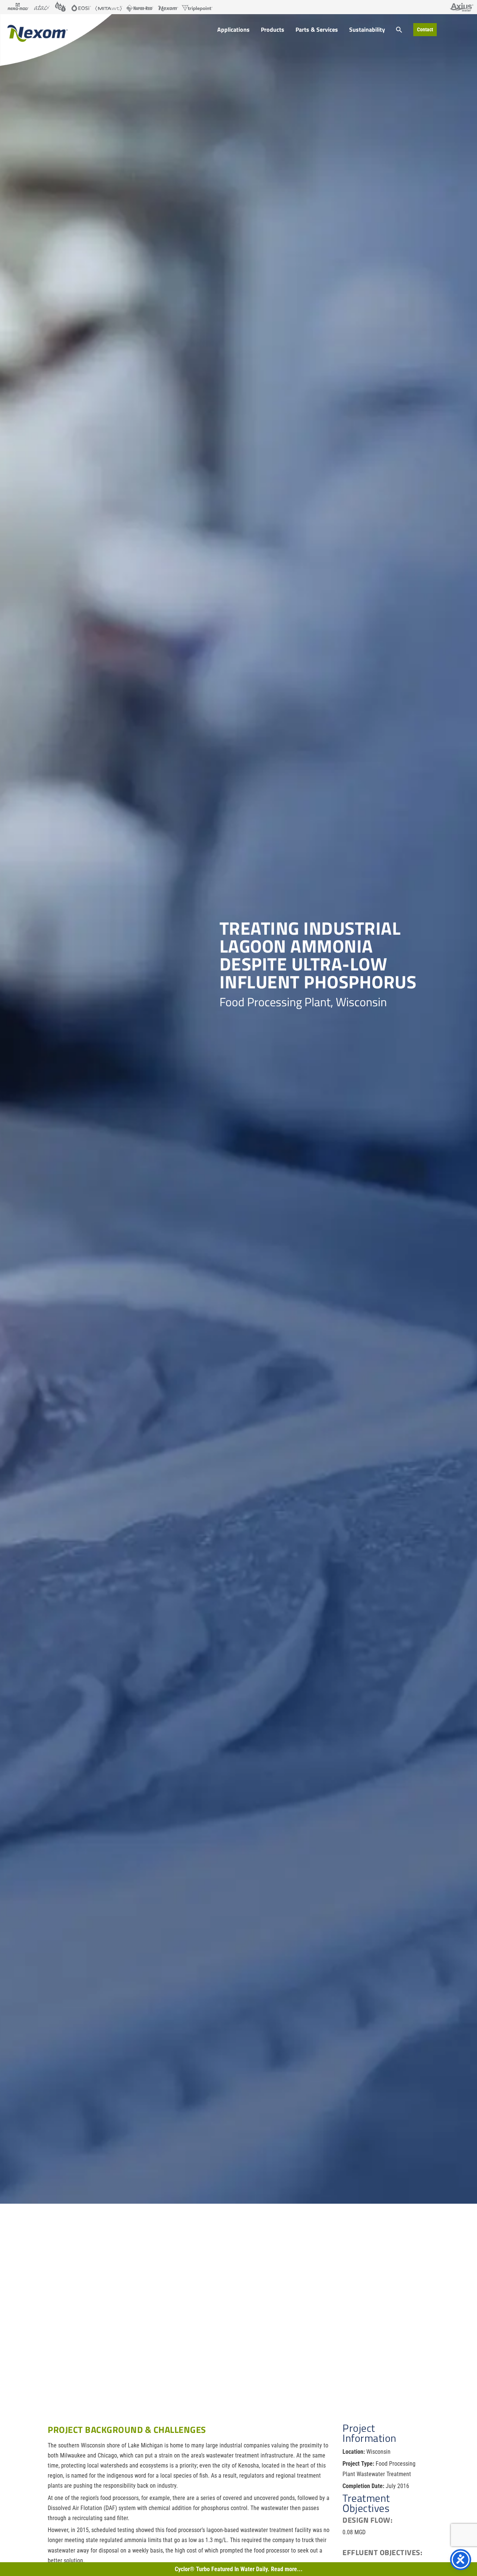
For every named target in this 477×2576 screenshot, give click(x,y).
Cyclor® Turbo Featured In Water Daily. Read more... (239, 2569)
